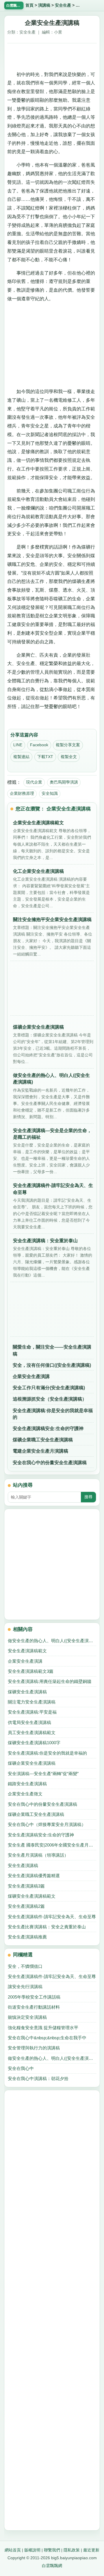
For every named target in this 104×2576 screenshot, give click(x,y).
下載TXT (45, 757)
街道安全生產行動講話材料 (34, 2007)
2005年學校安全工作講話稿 (34, 1997)
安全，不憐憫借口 (25, 1966)
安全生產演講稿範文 (27, 1651)
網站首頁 (13, 2550)
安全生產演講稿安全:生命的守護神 (48, 1428)
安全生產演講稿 (23, 1865)
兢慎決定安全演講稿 (27, 2017)
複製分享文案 (68, 745)
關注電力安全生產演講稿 (32, 1702)
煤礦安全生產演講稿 (27, 1692)
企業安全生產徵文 (25, 1794)
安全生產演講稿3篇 (26, 1886)
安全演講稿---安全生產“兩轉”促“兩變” (43, 1774)
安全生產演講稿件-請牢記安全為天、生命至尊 (52, 1917)
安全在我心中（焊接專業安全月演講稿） (47, 1824)
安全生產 (63, 5)
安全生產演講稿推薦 (27, 1937)
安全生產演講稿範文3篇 (31, 1671)
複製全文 (69, 757)
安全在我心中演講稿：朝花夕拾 (38, 2078)
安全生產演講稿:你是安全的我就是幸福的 (53, 1414)
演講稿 (44, 5)
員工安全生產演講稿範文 (32, 1733)
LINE (18, 745)
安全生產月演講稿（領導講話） (38, 1855)
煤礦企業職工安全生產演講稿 (43, 1440)
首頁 (29, 5)
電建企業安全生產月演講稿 (40, 1451)
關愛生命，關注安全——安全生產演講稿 (52, 1350)
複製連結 (21, 757)
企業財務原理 (22, 793)
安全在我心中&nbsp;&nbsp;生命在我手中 (47, 2038)
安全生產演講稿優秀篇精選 (34, 1876)
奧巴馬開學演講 (64, 782)
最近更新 (91, 2550)
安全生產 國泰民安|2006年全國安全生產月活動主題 (52, 1845)
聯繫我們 (52, 2550)
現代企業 (34, 782)
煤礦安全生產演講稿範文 (32, 1896)
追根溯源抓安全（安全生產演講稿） (50, 1399)
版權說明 (32, 2550)
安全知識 (50, 793)
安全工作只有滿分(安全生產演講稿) (49, 1388)
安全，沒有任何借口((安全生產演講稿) (52, 1365)
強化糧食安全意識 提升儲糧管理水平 (43, 2028)
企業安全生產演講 (31, 1376)
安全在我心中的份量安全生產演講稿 (50, 1463)
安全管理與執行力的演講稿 (34, 2048)
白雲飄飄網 (52, 2566)
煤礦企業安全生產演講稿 (32, 1763)
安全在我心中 (21, 2068)
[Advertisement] (52, 55)
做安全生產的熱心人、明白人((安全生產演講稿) (52, 1641)
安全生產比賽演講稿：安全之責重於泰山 (47, 1927)
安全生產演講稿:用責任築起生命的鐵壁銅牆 (50, 1681)
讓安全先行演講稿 (25, 1987)
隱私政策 (72, 2550)
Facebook (39, 745)
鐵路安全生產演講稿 (27, 1784)
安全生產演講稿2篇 (26, 1906)
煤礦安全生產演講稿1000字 (34, 1743)
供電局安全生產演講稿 (29, 1722)
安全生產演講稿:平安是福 (32, 1712)
